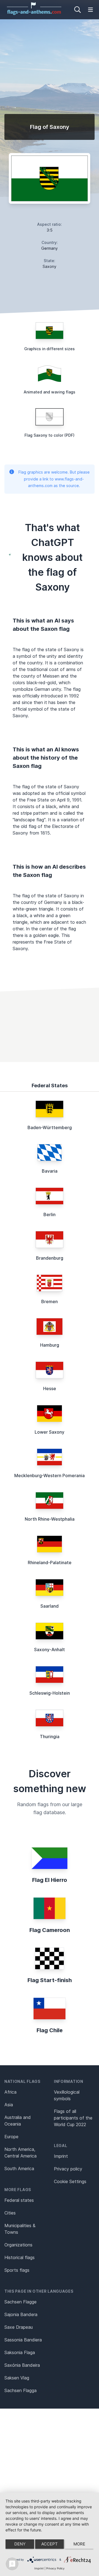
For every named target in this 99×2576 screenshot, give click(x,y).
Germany (50, 248)
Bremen (50, 1301)
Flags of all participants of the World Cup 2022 (73, 2118)
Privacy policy (68, 2169)
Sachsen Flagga (20, 2390)
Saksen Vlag (17, 2378)
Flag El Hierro (50, 1880)
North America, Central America (20, 2153)
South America (19, 2169)
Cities (10, 2213)
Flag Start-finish (50, 1980)
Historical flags (20, 2257)
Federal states (19, 2200)
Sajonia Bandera (21, 2314)
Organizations (18, 2245)
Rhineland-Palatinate (50, 1563)
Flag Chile (50, 2030)
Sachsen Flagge (20, 2302)
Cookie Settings (70, 2181)
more (79, 2544)
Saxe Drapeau (19, 2327)
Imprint (61, 2156)
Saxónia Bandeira (22, 2365)
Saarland (50, 1606)
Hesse (50, 1388)
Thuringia (50, 1737)
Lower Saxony (50, 1432)
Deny (20, 2544)
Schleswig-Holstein (50, 1693)
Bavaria (50, 1171)
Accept (50, 2544)
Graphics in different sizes (50, 349)
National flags (22, 2081)
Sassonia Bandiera (23, 2340)
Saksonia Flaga (20, 2352)
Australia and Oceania (18, 2121)
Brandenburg (50, 1258)
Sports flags (17, 2270)
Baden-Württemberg (50, 1127)
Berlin (50, 1214)
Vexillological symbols (67, 2095)
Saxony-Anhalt (50, 1650)
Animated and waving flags (50, 392)
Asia (9, 2105)
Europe (11, 2137)
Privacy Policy (55, 2568)
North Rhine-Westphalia (50, 1519)
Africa (10, 2092)
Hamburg (50, 1345)
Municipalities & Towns (20, 2229)
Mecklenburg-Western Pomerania (50, 1476)
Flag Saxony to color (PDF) (50, 435)
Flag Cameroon (50, 1930)
